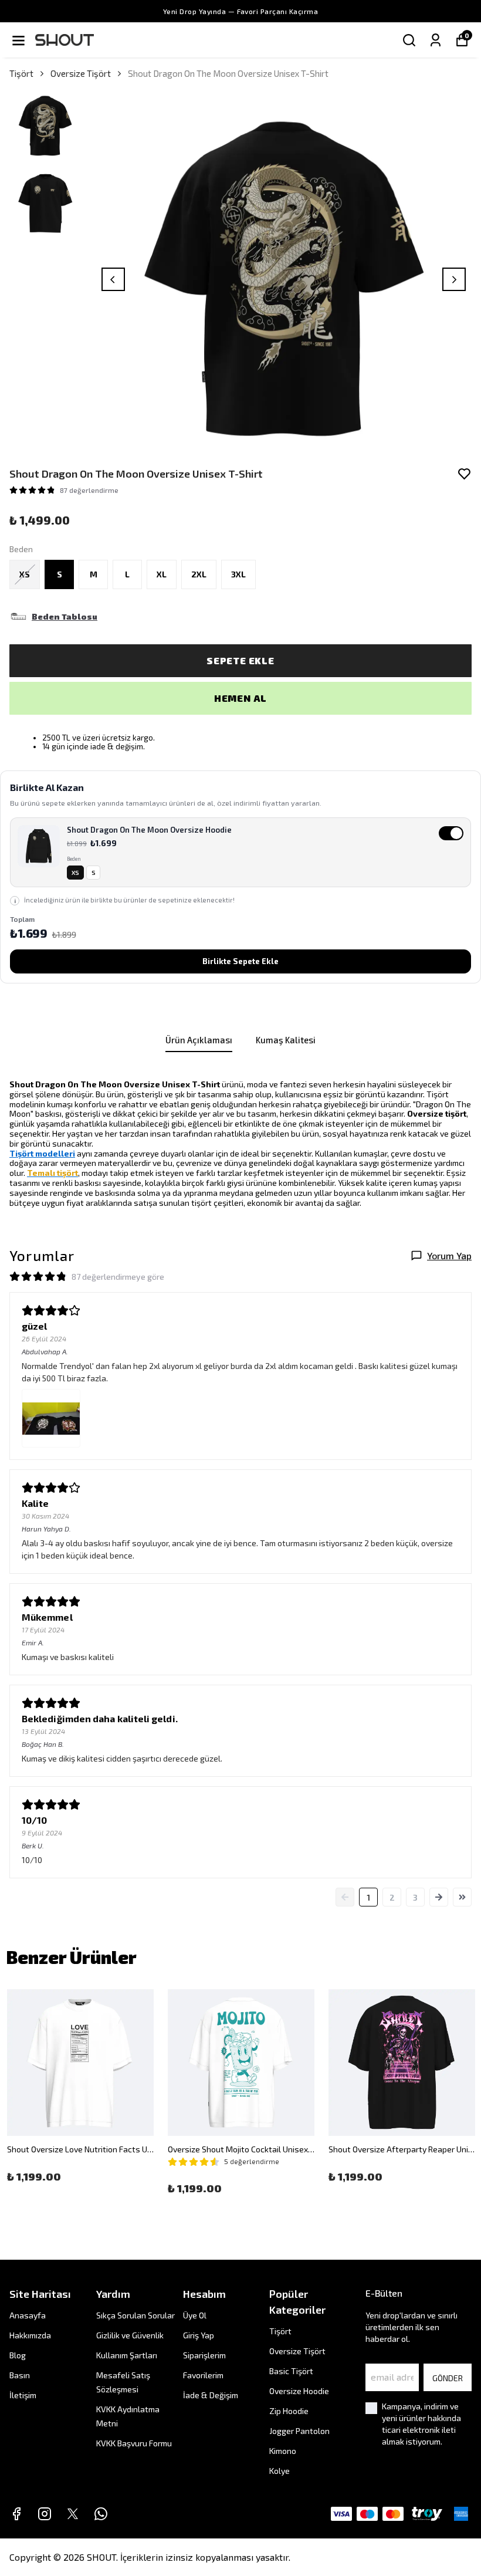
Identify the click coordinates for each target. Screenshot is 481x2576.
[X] (73, 2514)
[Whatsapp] (101, 2514)
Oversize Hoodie (299, 2391)
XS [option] (75, 873)
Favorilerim (203, 2375)
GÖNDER (448, 2378)
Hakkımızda (30, 2335)
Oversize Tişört (81, 73)
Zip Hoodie (289, 2411)
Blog (18, 2355)
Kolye (280, 2471)
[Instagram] (45, 2514)
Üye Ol (195, 2315)
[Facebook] (16, 2514)
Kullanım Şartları (127, 2355)
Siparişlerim (204, 2355)
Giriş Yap (199, 2335)
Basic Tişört (291, 2371)
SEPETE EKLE (240, 660)
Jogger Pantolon (299, 2431)
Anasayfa (28, 2315)
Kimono (283, 2451)
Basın (20, 2375)
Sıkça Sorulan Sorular (136, 2315)
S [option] (94, 873)
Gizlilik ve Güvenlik (130, 2335)
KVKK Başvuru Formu (134, 2443)
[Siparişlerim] (436, 40)
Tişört (21, 73)
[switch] (240, 852)
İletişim (23, 2395)
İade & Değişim (211, 2395)
